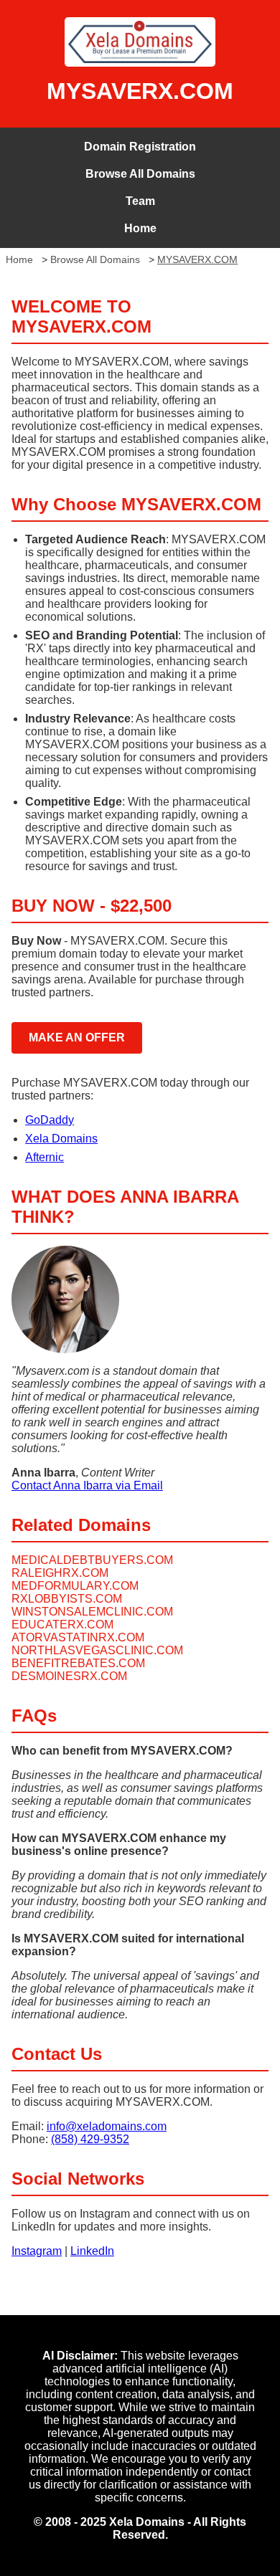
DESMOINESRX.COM (69, 1676)
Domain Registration (140, 147)
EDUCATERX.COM (62, 1625)
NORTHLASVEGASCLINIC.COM (97, 1650)
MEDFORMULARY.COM (75, 1586)
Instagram (37, 2251)
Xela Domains (61, 1139)
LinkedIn (92, 2251)
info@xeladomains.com (107, 2126)
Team (140, 201)
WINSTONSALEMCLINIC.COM (92, 1612)
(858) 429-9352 (90, 2139)
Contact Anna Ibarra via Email (87, 1485)
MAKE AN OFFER (77, 1037)
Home (140, 228)
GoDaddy (50, 1120)
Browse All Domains (140, 174)
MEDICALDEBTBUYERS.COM (92, 1560)
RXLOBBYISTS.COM (67, 1599)
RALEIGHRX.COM (60, 1573)
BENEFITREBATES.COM (78, 1663)
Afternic (45, 1157)
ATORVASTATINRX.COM (78, 1637)
